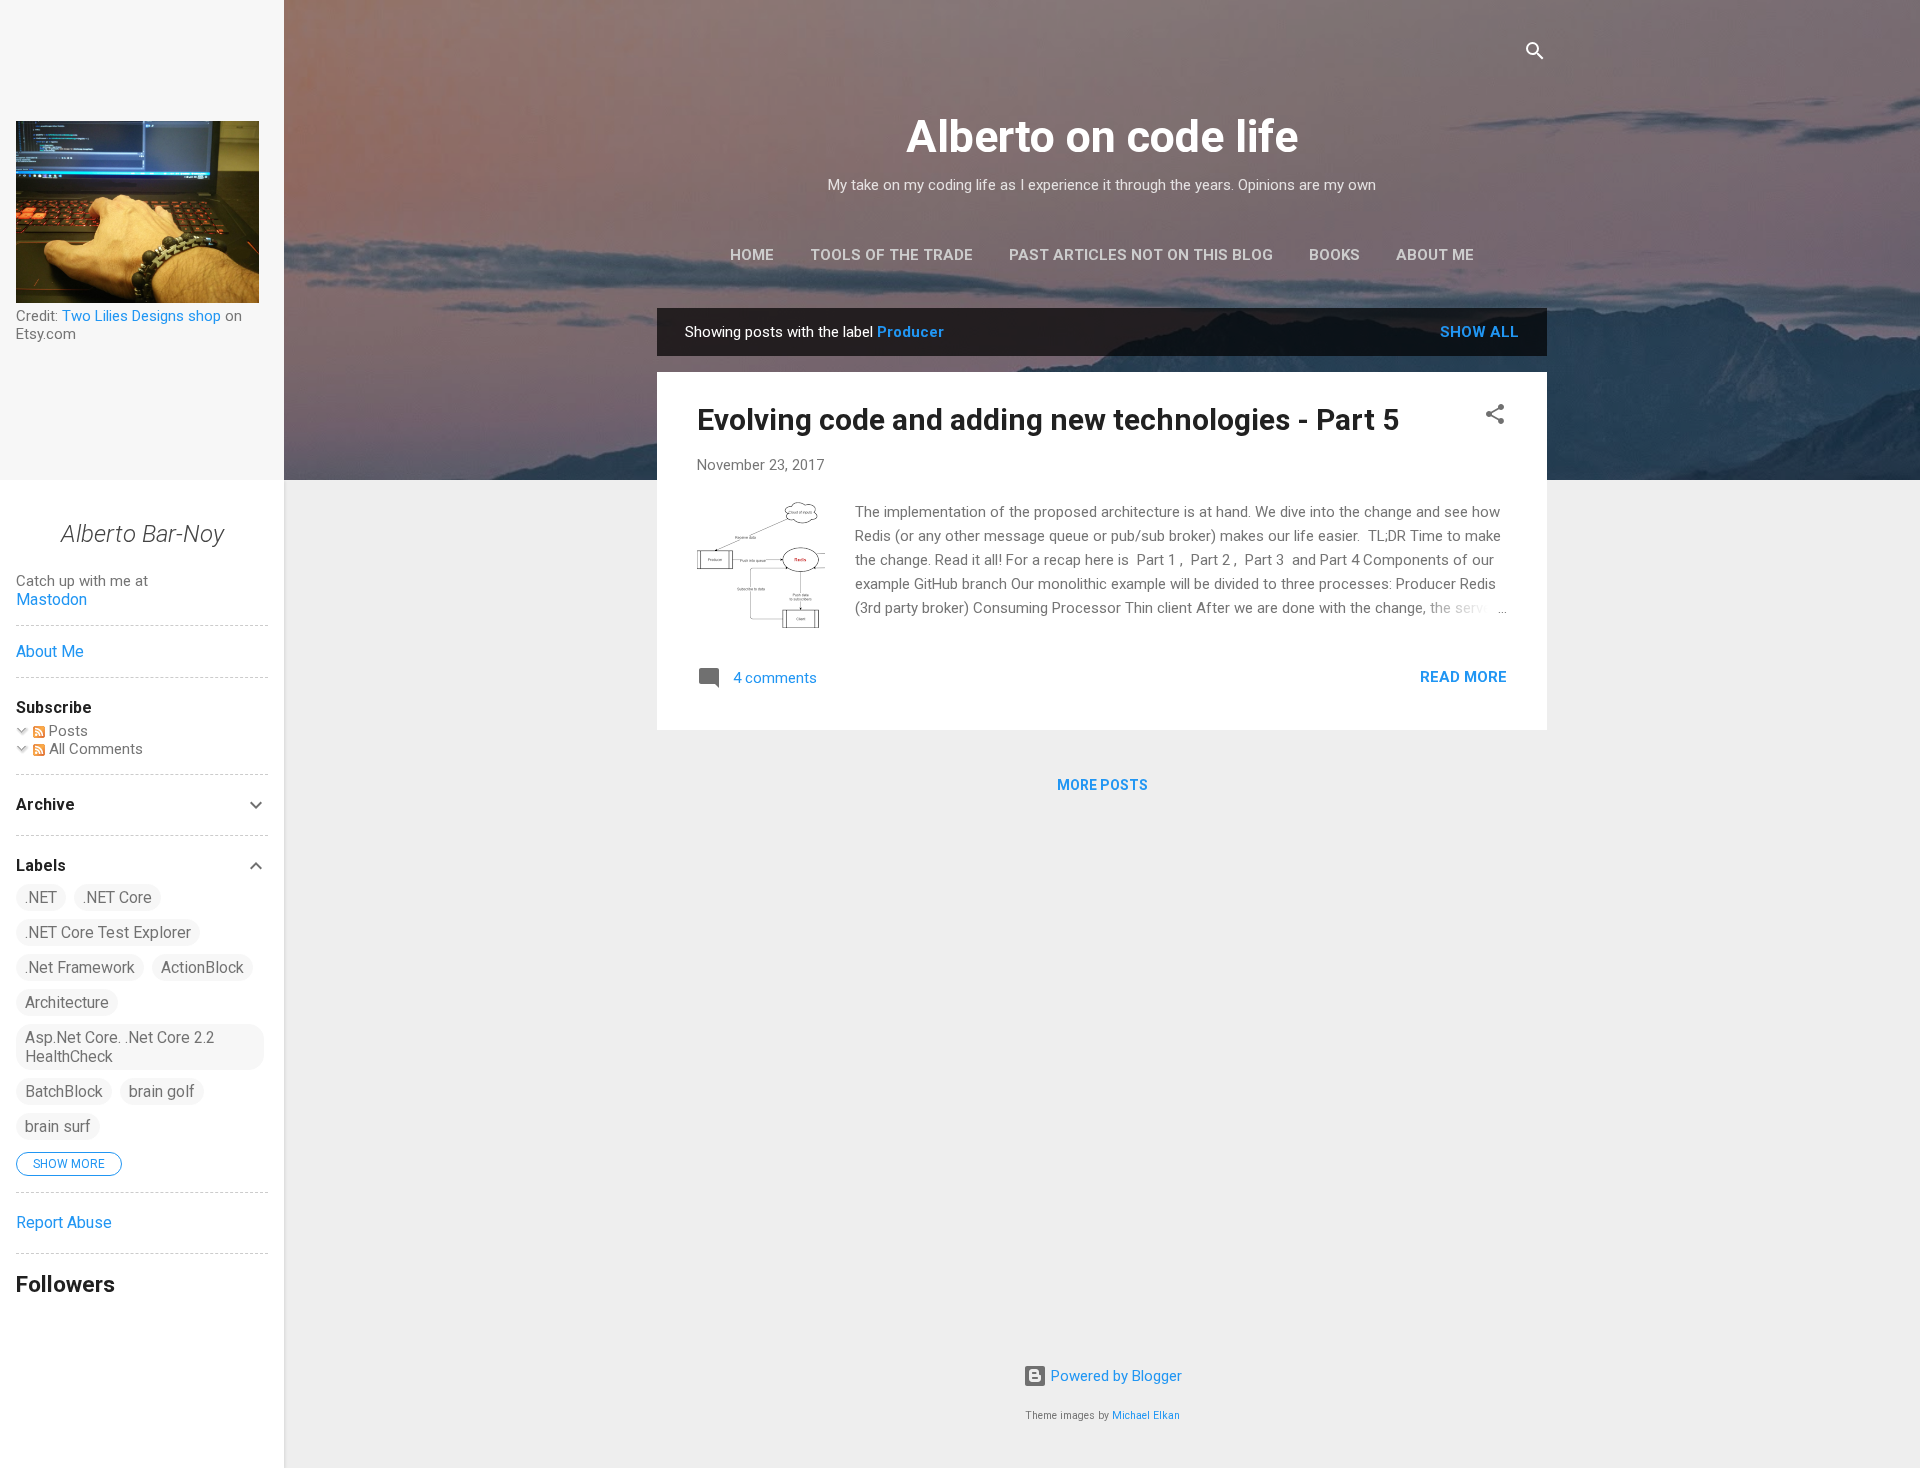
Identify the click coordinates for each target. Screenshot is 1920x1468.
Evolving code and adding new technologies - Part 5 (1048, 419)
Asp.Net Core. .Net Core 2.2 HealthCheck (120, 1047)
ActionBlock (202, 967)
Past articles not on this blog (1141, 255)
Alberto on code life (1102, 136)
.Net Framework (80, 967)
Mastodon (51, 599)
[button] (1495, 417)
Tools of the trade (891, 255)
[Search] (1535, 54)
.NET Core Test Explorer (108, 932)
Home (752, 255)
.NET (41, 897)
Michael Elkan (1146, 1415)
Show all (1479, 332)
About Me (1435, 255)
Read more (1463, 677)
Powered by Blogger (1114, 1376)
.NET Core (117, 897)
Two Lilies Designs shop (141, 316)
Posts (66, 731)
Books (1334, 255)
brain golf (162, 1091)
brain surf (58, 1126)
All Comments (94, 749)
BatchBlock (64, 1091)
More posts (1102, 785)
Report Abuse (64, 1222)
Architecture (67, 1002)
